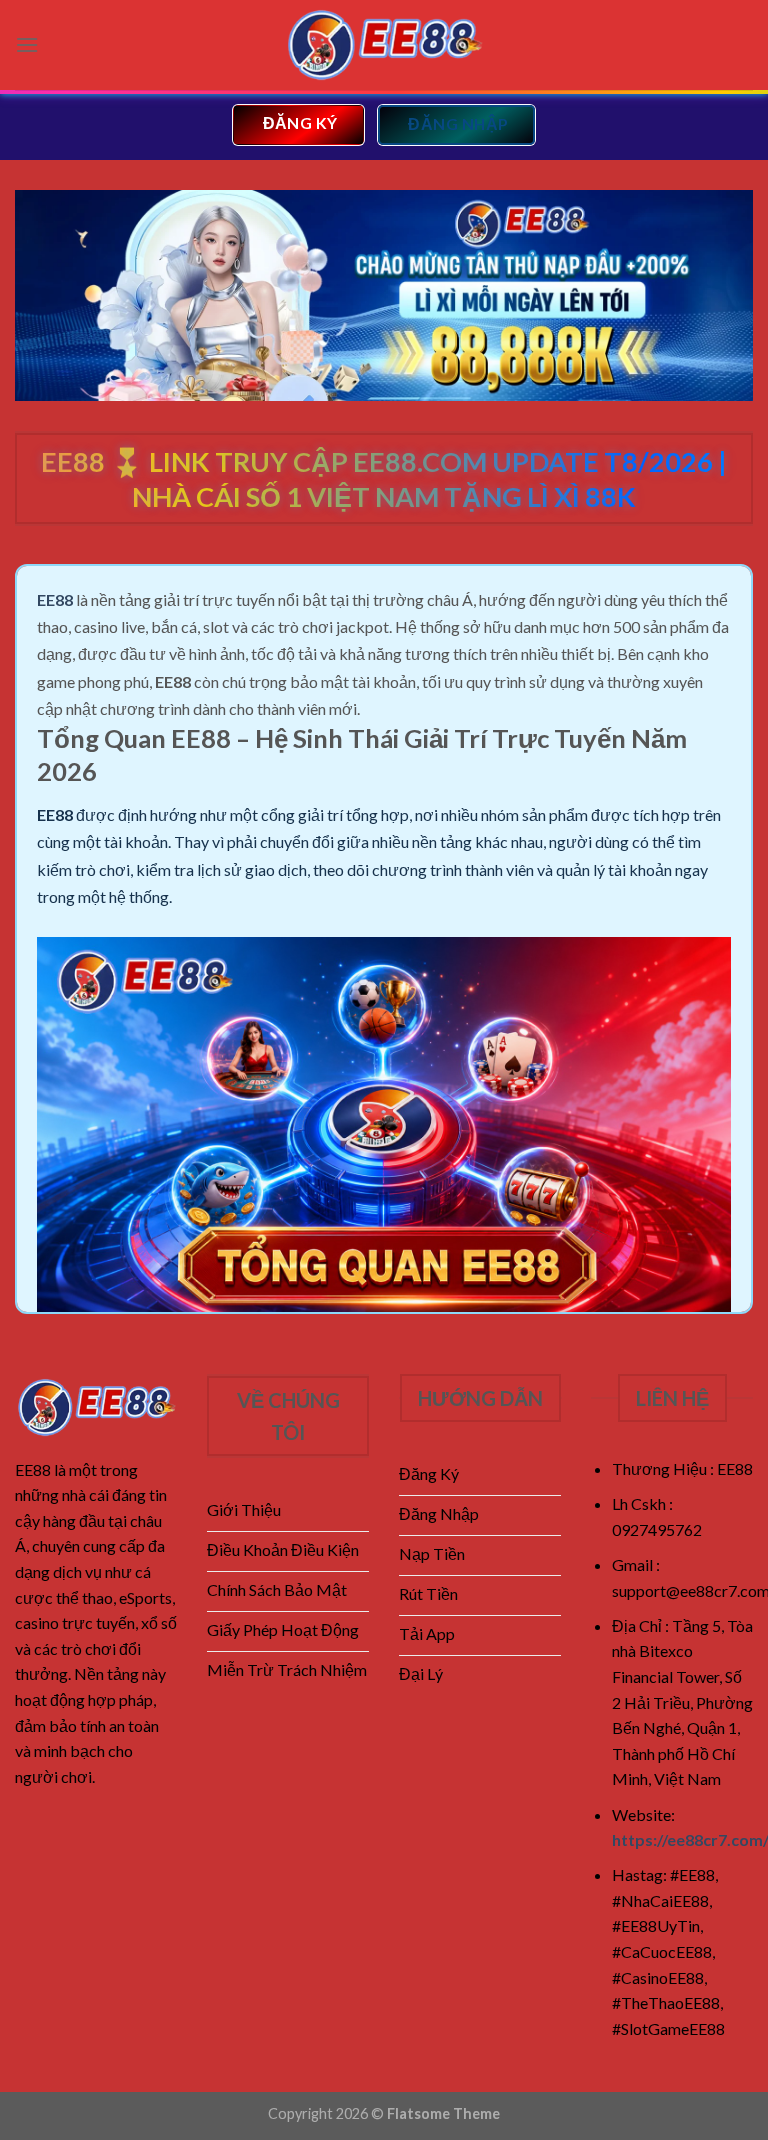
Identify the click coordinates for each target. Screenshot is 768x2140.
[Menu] (27, 44)
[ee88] (384, 45)
